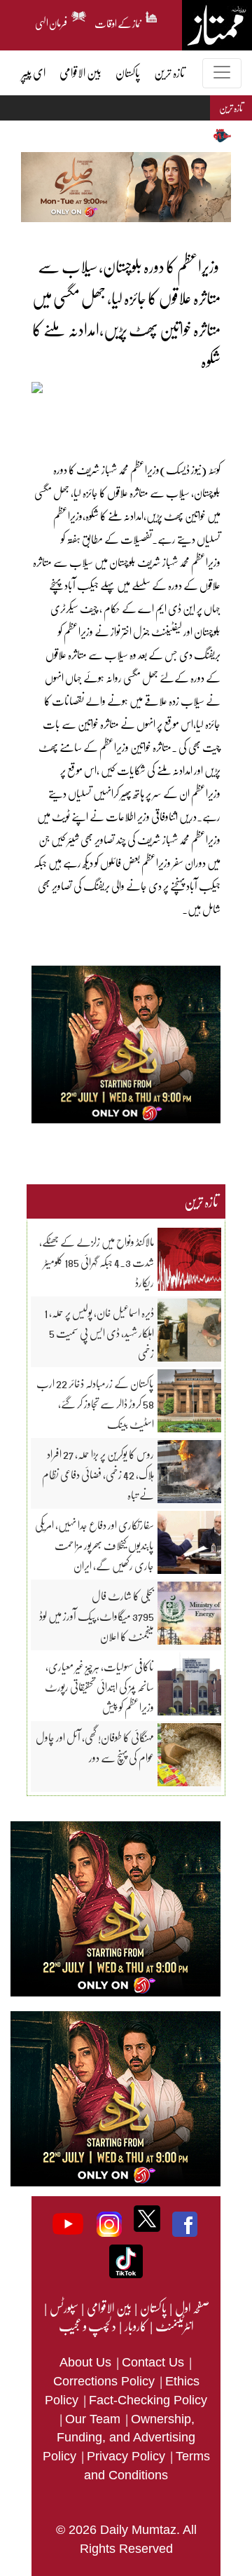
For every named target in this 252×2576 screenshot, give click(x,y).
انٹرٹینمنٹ (174, 2326)
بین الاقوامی (108, 2308)
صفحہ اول (192, 2308)
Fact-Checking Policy (148, 2400)
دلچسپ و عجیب (87, 2326)
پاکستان (153, 2308)
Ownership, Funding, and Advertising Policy (119, 2438)
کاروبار (135, 2326)
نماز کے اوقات (118, 21)
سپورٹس (63, 2308)
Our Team (94, 2419)
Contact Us (155, 2362)
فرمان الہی (51, 21)
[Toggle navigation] (222, 73)
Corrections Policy (106, 2381)
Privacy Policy (128, 2456)
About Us (87, 2362)
